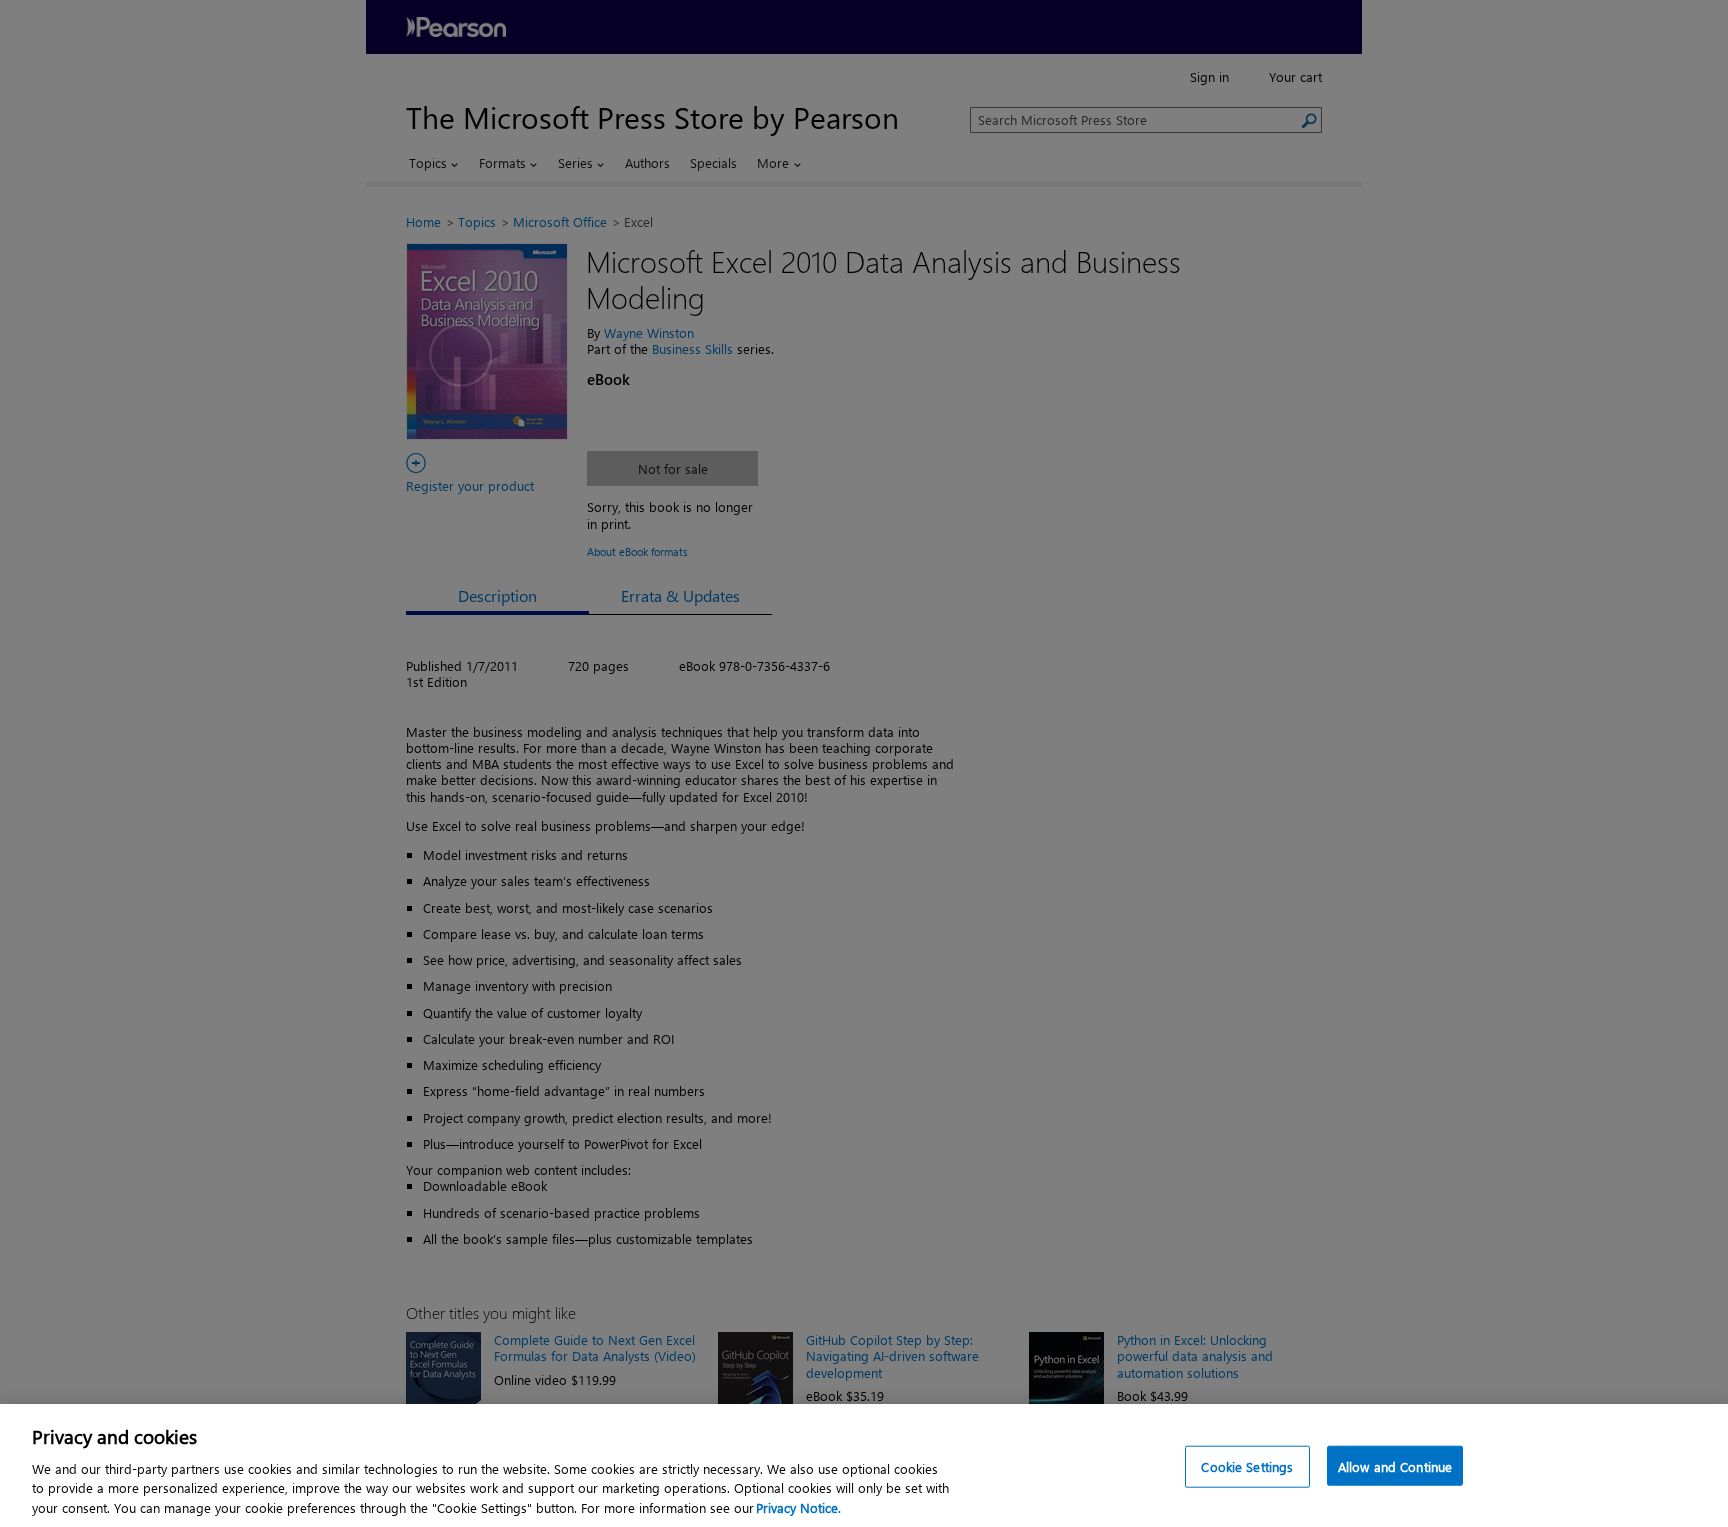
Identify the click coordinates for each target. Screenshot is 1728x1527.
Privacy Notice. (798, 1506)
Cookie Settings (1247, 1466)
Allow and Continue (1395, 1466)
